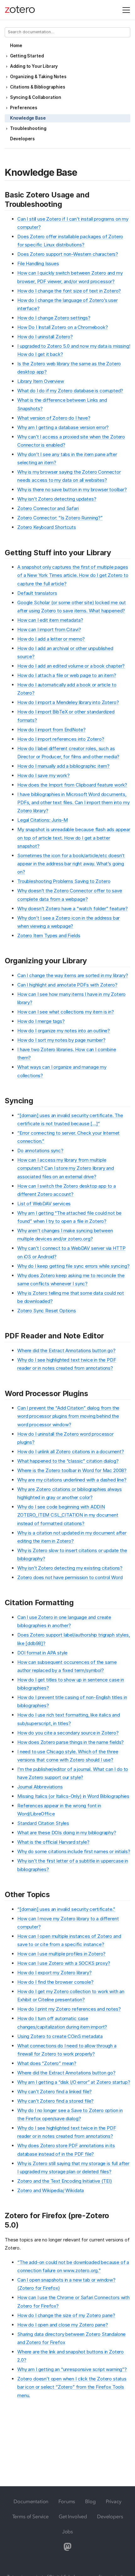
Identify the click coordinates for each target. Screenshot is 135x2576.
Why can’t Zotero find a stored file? (55, 2101)
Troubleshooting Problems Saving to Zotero (64, 881)
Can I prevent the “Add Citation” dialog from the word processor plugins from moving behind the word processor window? (68, 1416)
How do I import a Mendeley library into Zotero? (68, 702)
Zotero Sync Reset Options (47, 1311)
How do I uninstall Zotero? (45, 337)
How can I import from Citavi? (49, 629)
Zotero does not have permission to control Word (70, 1577)
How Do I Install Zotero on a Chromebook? (63, 327)
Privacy (114, 2501)
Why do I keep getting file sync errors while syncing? (73, 1266)
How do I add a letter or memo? (51, 639)
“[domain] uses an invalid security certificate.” (66, 1909)
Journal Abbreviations (40, 1787)
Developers (22, 139)
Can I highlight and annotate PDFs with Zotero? (67, 985)
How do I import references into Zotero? (61, 739)
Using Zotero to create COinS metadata (60, 2036)
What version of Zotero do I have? (54, 418)
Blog (90, 2501)
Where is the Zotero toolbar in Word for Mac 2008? (72, 1470)
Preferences (24, 108)
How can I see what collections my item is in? (66, 1012)
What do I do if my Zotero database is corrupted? (70, 391)
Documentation (31, 2501)
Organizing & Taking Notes (38, 77)
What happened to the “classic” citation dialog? (68, 1461)
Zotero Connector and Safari (48, 508)
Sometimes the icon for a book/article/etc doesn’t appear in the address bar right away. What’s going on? (71, 864)
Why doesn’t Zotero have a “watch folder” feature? (73, 909)
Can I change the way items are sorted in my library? (73, 975)
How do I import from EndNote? (51, 730)
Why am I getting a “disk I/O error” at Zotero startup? (74, 2082)
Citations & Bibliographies (38, 87)
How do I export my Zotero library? (54, 1973)
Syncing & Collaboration (36, 97)
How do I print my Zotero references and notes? (69, 2009)
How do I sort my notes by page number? (61, 1040)
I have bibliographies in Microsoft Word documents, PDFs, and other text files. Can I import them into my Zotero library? (73, 803)
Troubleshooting (28, 128)
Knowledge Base (28, 118)
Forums (67, 2501)
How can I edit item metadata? (50, 620)
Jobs (67, 2531)
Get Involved (73, 2516)
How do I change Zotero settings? (54, 318)
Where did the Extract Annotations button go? (66, 1350)
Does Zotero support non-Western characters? (68, 254)
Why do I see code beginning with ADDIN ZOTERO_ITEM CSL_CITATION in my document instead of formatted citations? (68, 1515)
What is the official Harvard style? (53, 1842)
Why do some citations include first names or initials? (74, 1851)
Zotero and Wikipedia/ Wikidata (51, 2190)
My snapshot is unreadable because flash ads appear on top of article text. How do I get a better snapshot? (74, 838)
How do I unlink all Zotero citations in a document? (71, 1452)
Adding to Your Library (34, 66)
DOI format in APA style (42, 1653)
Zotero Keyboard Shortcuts (47, 527)
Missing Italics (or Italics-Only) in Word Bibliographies (73, 1796)
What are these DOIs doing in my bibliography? (67, 1833)
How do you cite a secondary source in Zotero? (68, 1733)
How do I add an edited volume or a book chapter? (71, 666)
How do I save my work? (43, 775)
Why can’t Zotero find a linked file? (54, 2092)
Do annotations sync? (40, 1151)
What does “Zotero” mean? (47, 2063)
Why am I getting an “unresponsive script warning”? (72, 2369)
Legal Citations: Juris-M (43, 820)
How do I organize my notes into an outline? (64, 1031)
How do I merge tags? (41, 1021)
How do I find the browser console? (55, 1982)
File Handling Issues (38, 264)
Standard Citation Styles (43, 1823)
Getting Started (27, 56)
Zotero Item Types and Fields (49, 936)
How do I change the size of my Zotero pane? (66, 2315)
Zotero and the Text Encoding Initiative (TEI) (65, 2181)
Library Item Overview (41, 381)
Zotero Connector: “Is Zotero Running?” (60, 518)
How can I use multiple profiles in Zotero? (61, 1954)
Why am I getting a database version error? (63, 427)
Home (16, 46)
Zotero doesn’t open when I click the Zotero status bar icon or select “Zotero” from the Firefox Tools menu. (72, 2387)
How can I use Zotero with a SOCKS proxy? (64, 1963)
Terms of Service (30, 2516)
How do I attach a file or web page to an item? (67, 675)
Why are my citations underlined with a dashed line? (72, 1480)
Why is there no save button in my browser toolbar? (72, 489)
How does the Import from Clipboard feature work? (72, 785)
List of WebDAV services (44, 1204)
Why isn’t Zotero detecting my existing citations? (70, 1568)
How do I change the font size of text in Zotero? (69, 291)
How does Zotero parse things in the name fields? (70, 1742)
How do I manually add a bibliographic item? (63, 766)
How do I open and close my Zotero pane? (63, 2325)
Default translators (37, 593)
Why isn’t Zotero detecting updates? (57, 499)
